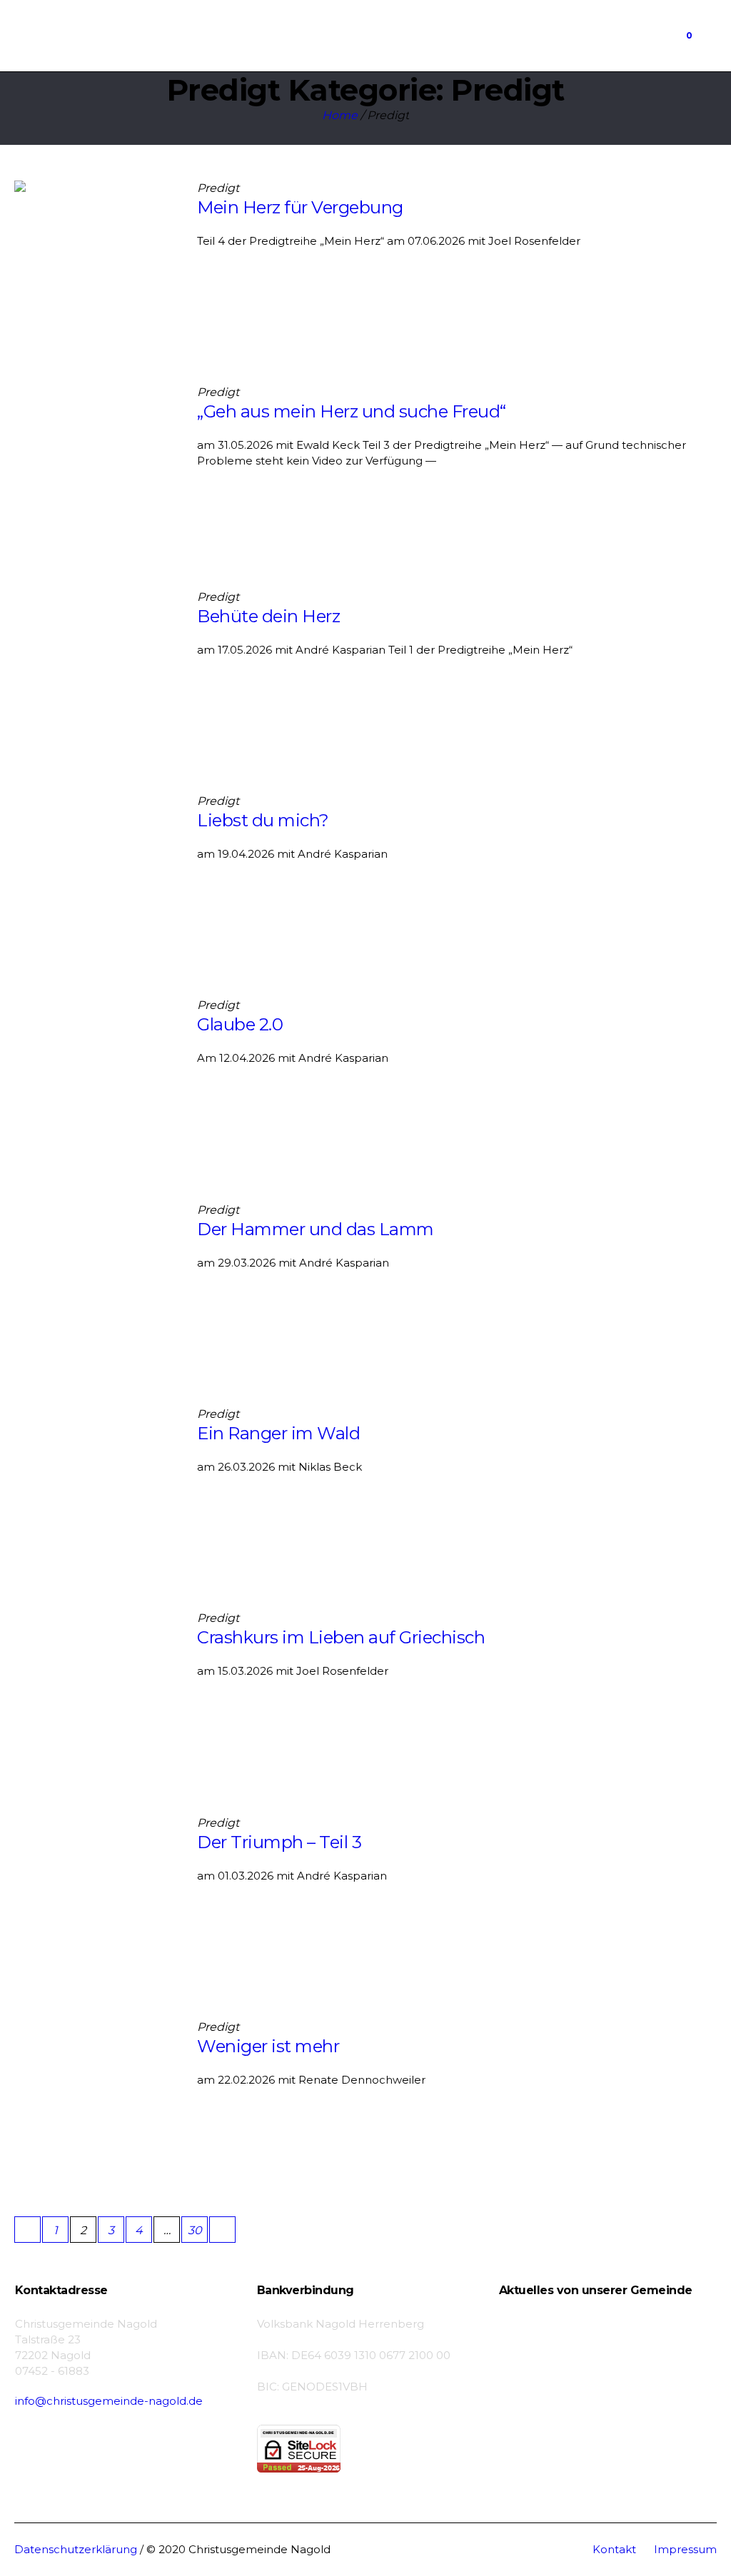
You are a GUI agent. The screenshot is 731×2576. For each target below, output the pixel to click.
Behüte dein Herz (268, 616)
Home (340, 115)
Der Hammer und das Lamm (316, 1229)
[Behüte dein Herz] (95, 670)
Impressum (685, 2549)
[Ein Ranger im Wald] (95, 1487)
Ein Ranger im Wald (278, 1433)
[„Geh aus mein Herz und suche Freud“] (95, 465)
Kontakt (614, 2549)
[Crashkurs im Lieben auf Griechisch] (95, 1691)
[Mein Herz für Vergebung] (95, 261)
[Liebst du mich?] (95, 874)
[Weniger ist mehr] (95, 2100)
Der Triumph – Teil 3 (279, 1842)
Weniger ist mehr (268, 2046)
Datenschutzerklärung (76, 2549)
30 (195, 2230)
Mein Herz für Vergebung (300, 207)
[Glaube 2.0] (95, 1078)
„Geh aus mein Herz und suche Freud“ (352, 411)
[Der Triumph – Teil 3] (95, 1896)
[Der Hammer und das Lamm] (95, 1283)
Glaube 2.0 (240, 1024)
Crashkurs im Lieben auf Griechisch (341, 1637)
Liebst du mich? (263, 820)
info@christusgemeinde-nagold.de (109, 2401)
